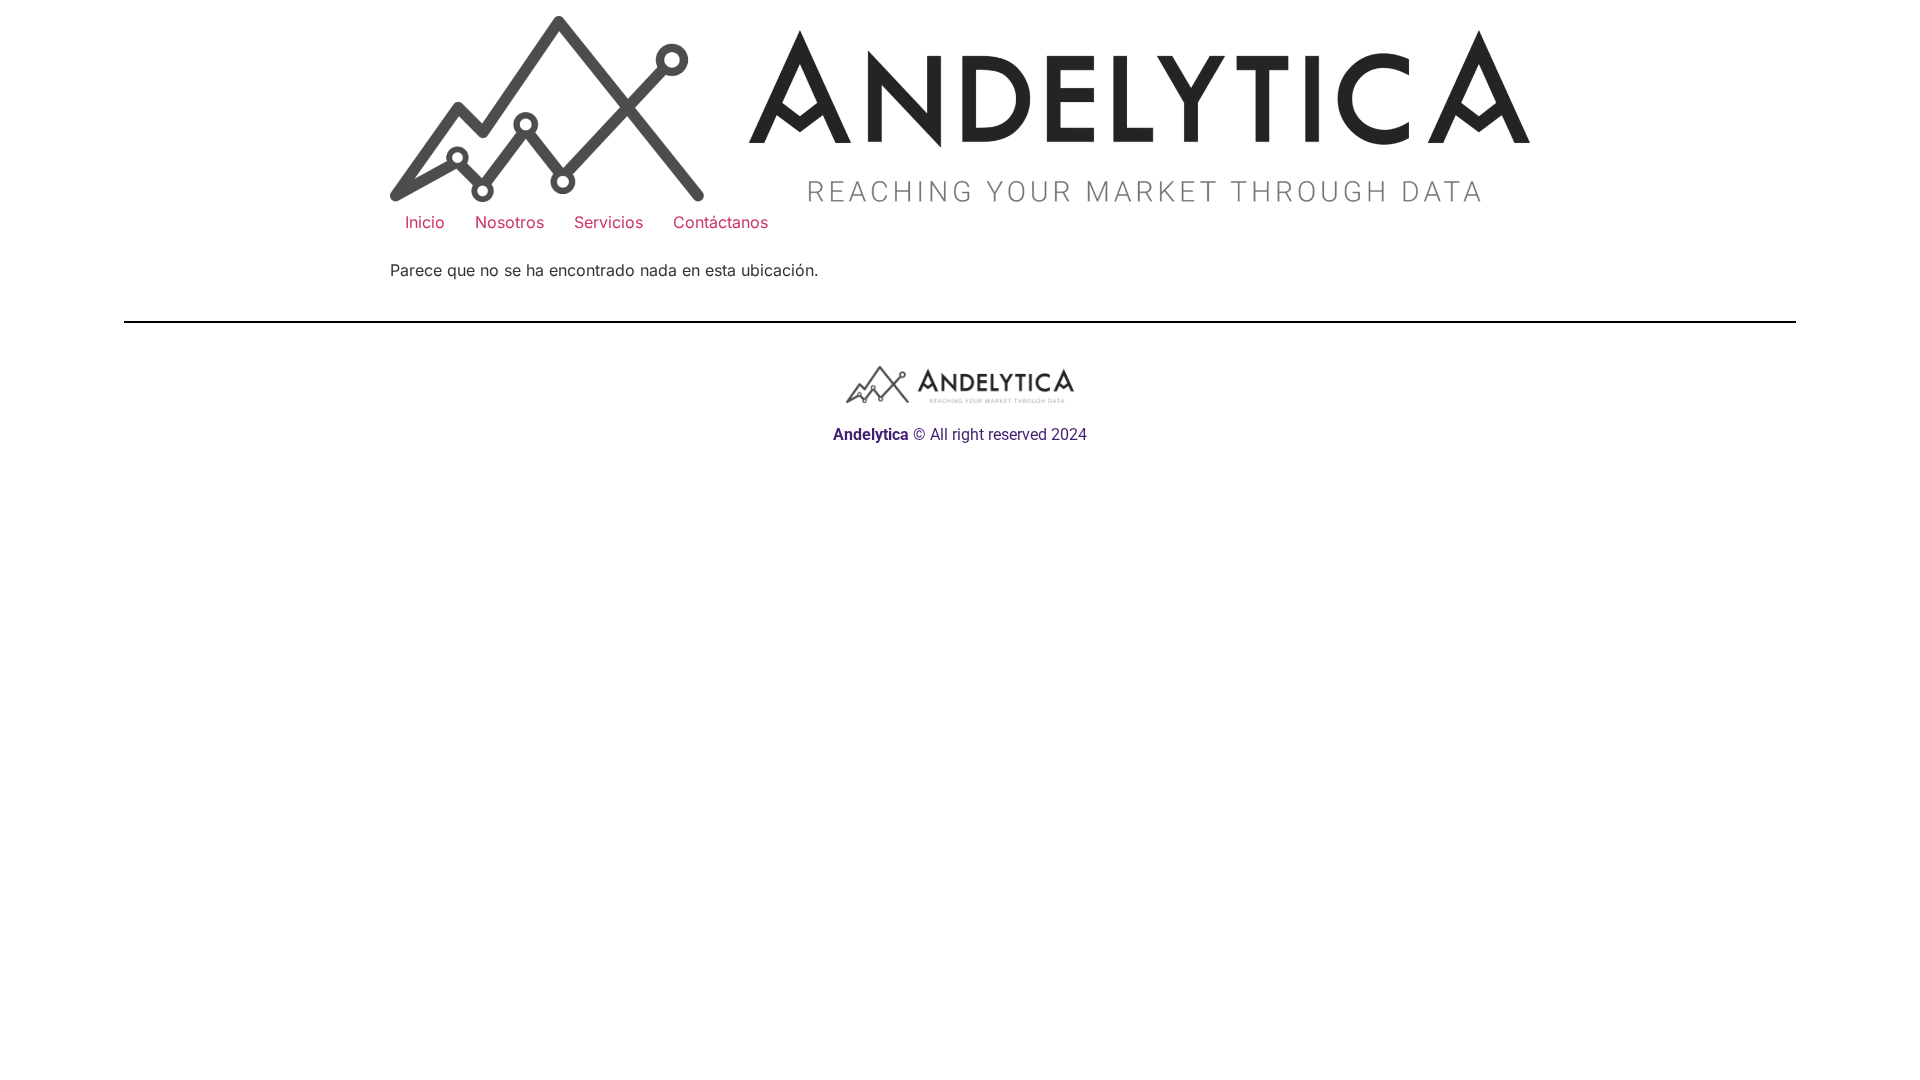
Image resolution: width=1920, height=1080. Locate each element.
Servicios (608, 222)
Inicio (425, 222)
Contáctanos (720, 222)
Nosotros (509, 222)
